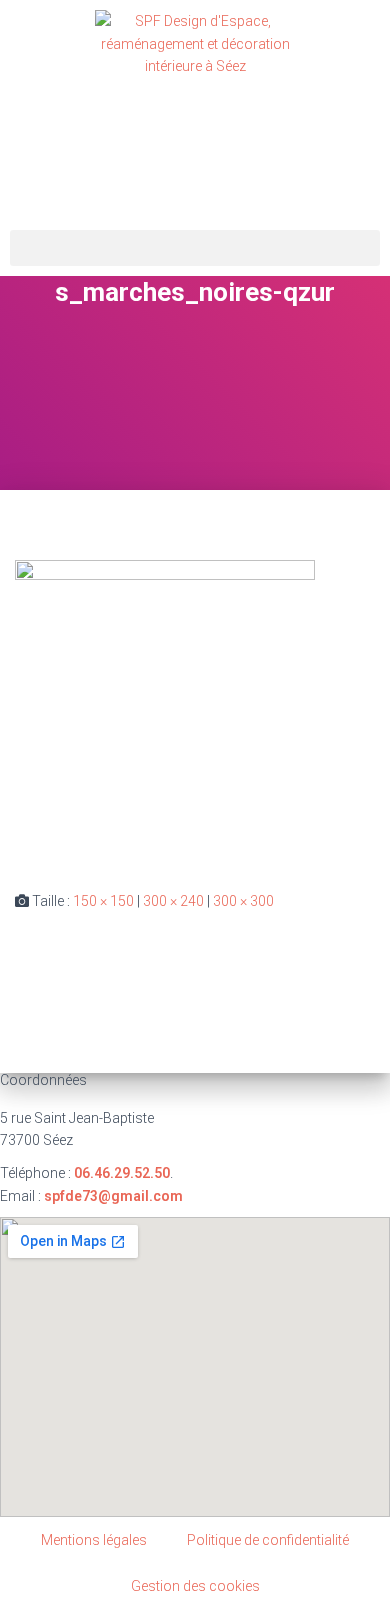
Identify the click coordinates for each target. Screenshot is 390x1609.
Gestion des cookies (195, 1586)
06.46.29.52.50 (122, 1173)
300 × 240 (173, 901)
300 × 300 (243, 901)
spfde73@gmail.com (113, 1196)
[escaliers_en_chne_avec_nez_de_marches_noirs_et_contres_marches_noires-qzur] (165, 709)
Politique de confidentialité (268, 1540)
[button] (195, 248)
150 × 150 (103, 901)
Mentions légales (94, 1540)
